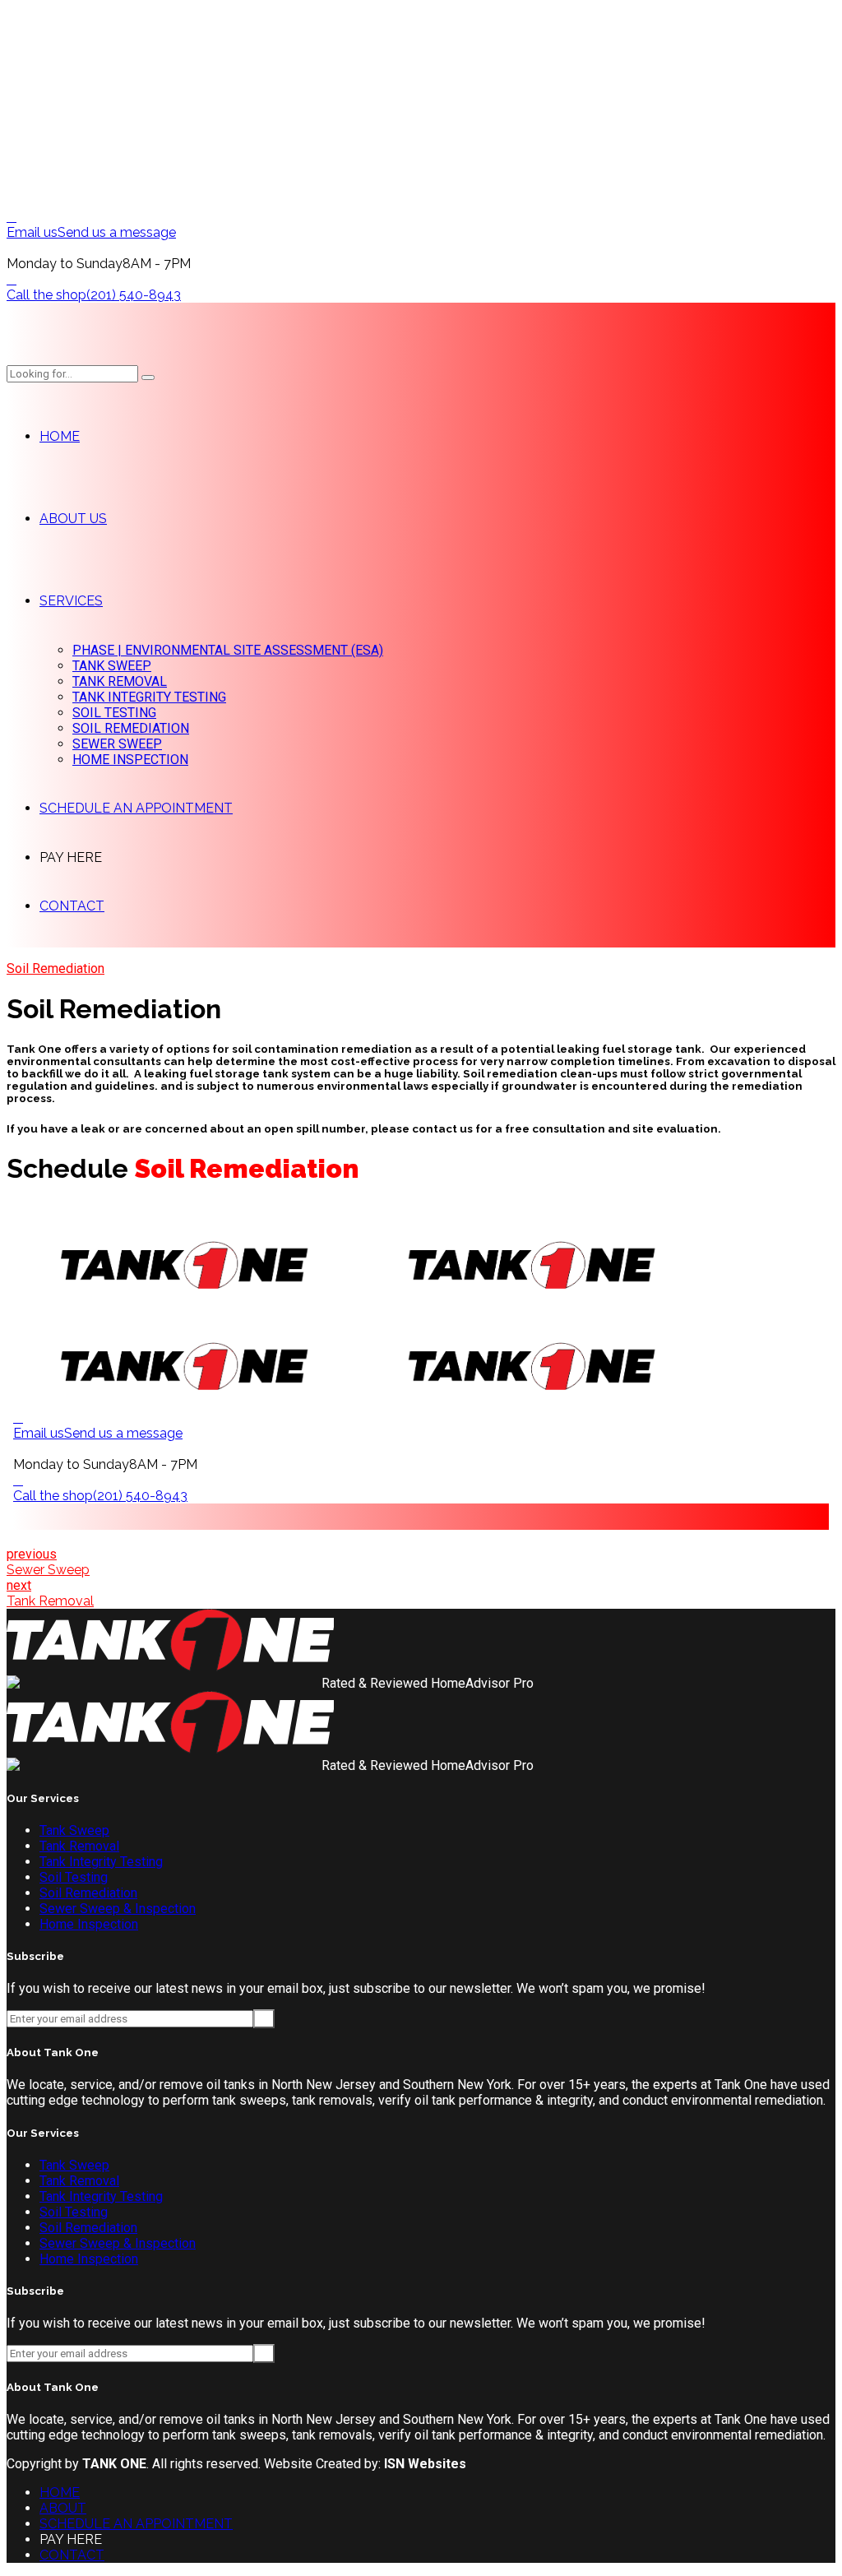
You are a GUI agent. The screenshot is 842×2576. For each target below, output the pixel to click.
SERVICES (71, 601)
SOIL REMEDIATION (131, 728)
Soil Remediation (56, 968)
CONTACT (72, 906)
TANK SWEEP (112, 666)
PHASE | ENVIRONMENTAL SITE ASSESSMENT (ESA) (228, 650)
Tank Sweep (74, 1830)
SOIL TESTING (114, 713)
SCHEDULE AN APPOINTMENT (136, 808)
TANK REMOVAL (120, 681)
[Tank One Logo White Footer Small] (170, 1668)
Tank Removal (79, 1846)
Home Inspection (89, 1924)
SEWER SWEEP (117, 744)
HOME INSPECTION (130, 760)
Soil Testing (74, 1877)
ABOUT (63, 2508)
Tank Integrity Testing (101, 1862)
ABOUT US (73, 519)
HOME (60, 436)
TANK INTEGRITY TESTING (149, 697)
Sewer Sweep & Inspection (118, 1909)
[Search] (148, 378)
